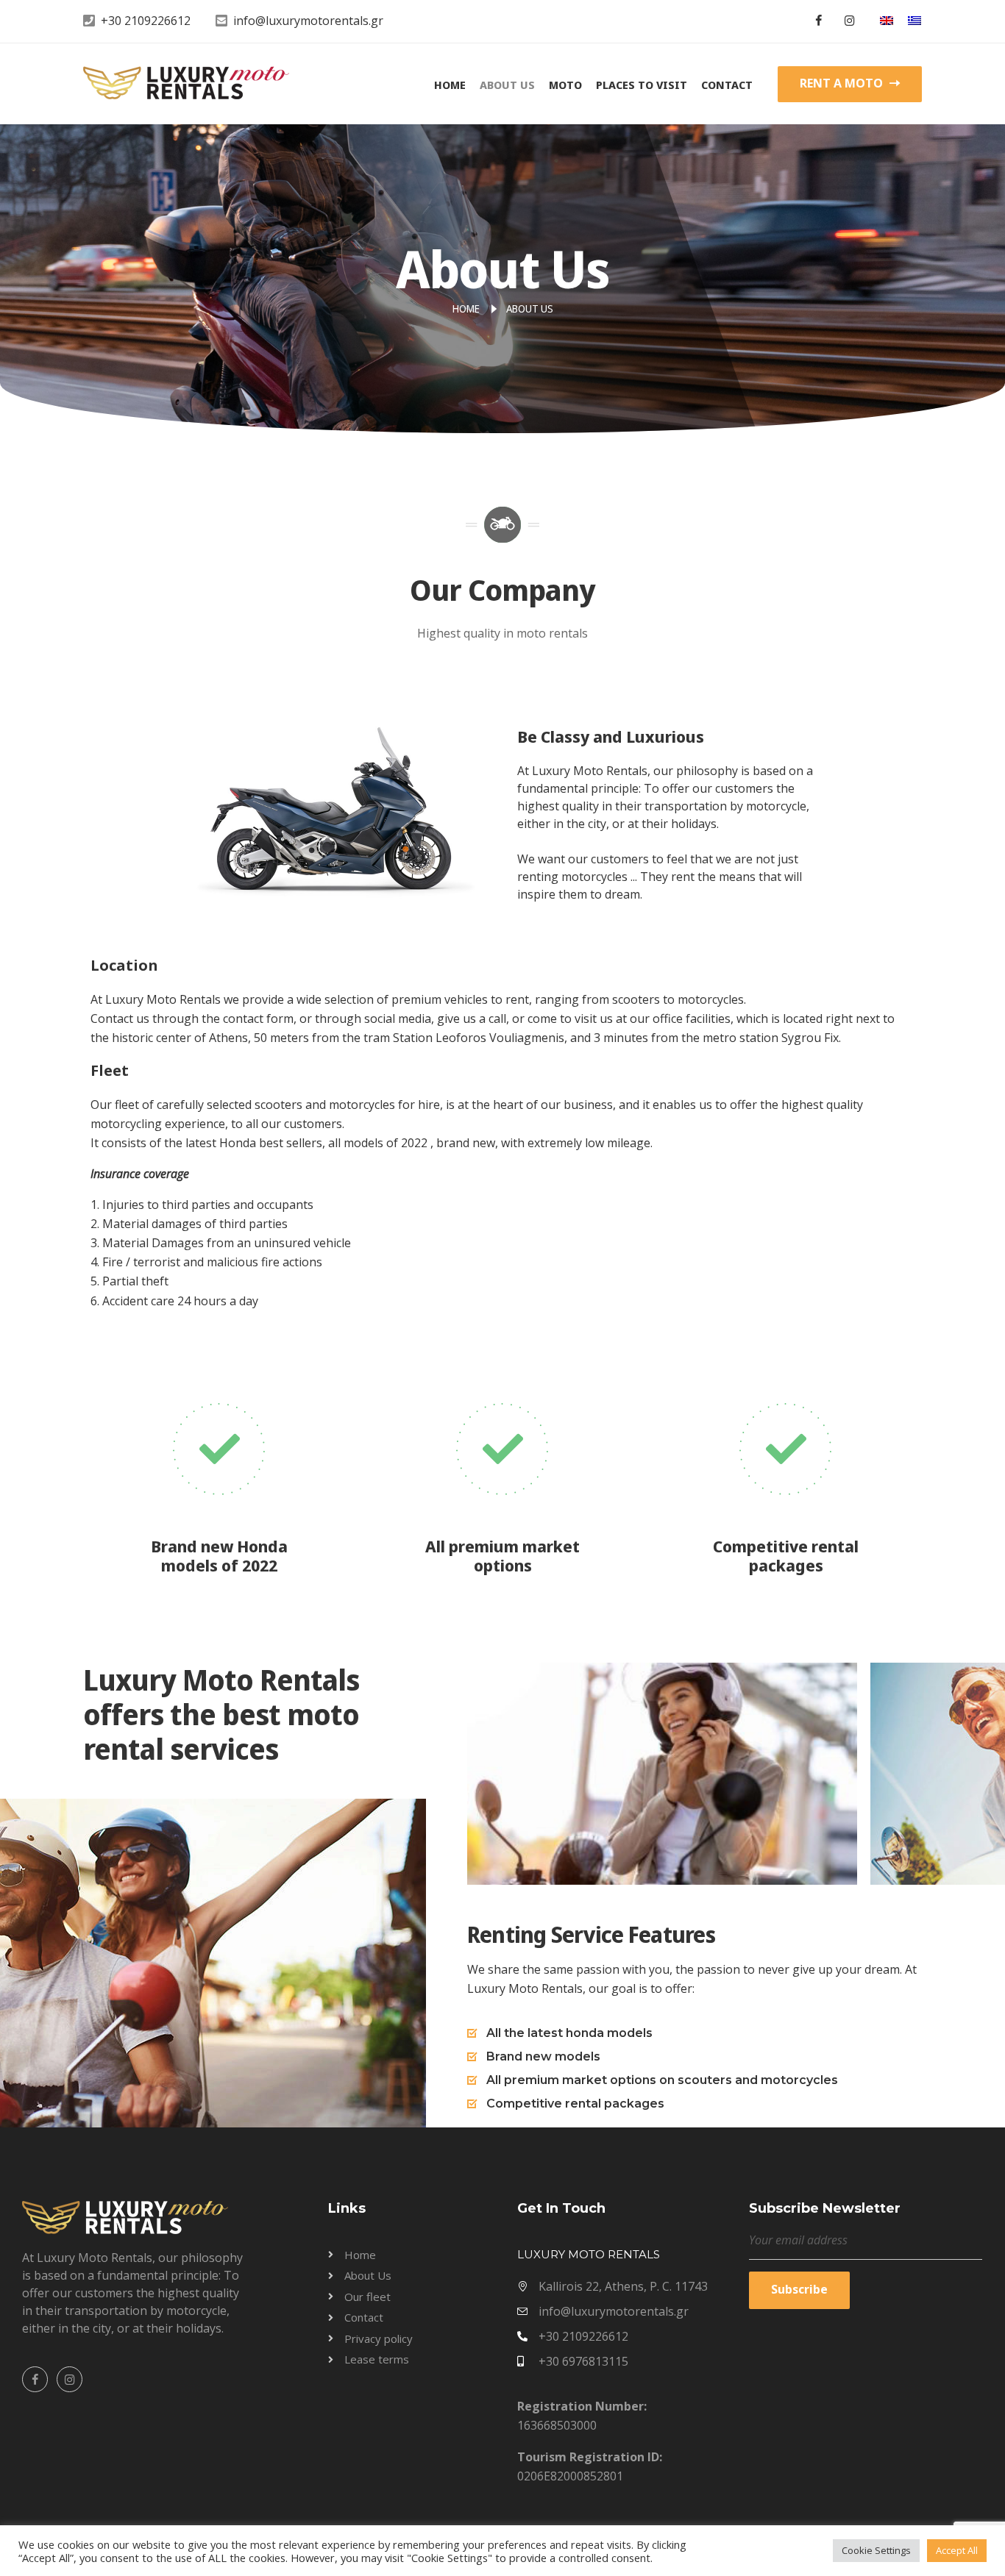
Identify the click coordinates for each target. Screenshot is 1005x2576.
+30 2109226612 (146, 21)
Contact (727, 85)
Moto (565, 85)
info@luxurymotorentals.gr (308, 21)
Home (450, 85)
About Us (507, 85)
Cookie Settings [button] (876, 2550)
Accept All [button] (957, 2550)
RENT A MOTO (843, 83)
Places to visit (642, 85)
